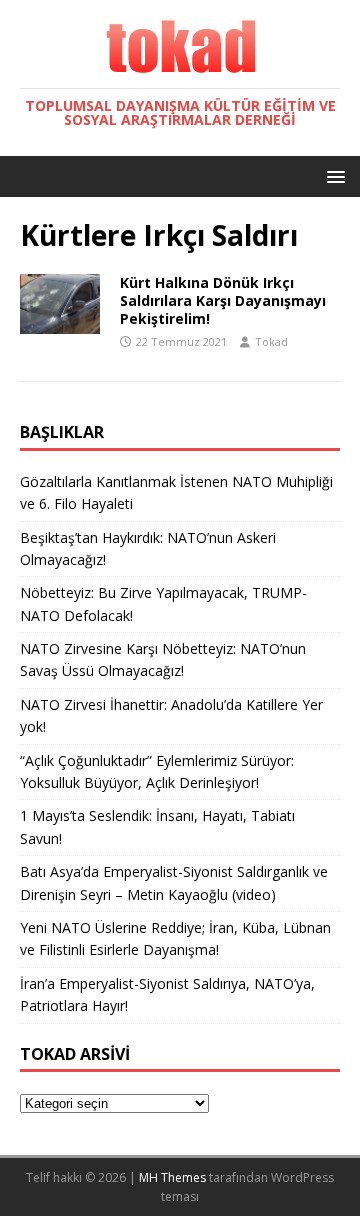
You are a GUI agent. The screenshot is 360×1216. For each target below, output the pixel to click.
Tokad (271, 341)
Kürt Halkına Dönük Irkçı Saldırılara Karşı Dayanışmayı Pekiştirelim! (223, 300)
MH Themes (172, 1177)
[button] (332, 175)
